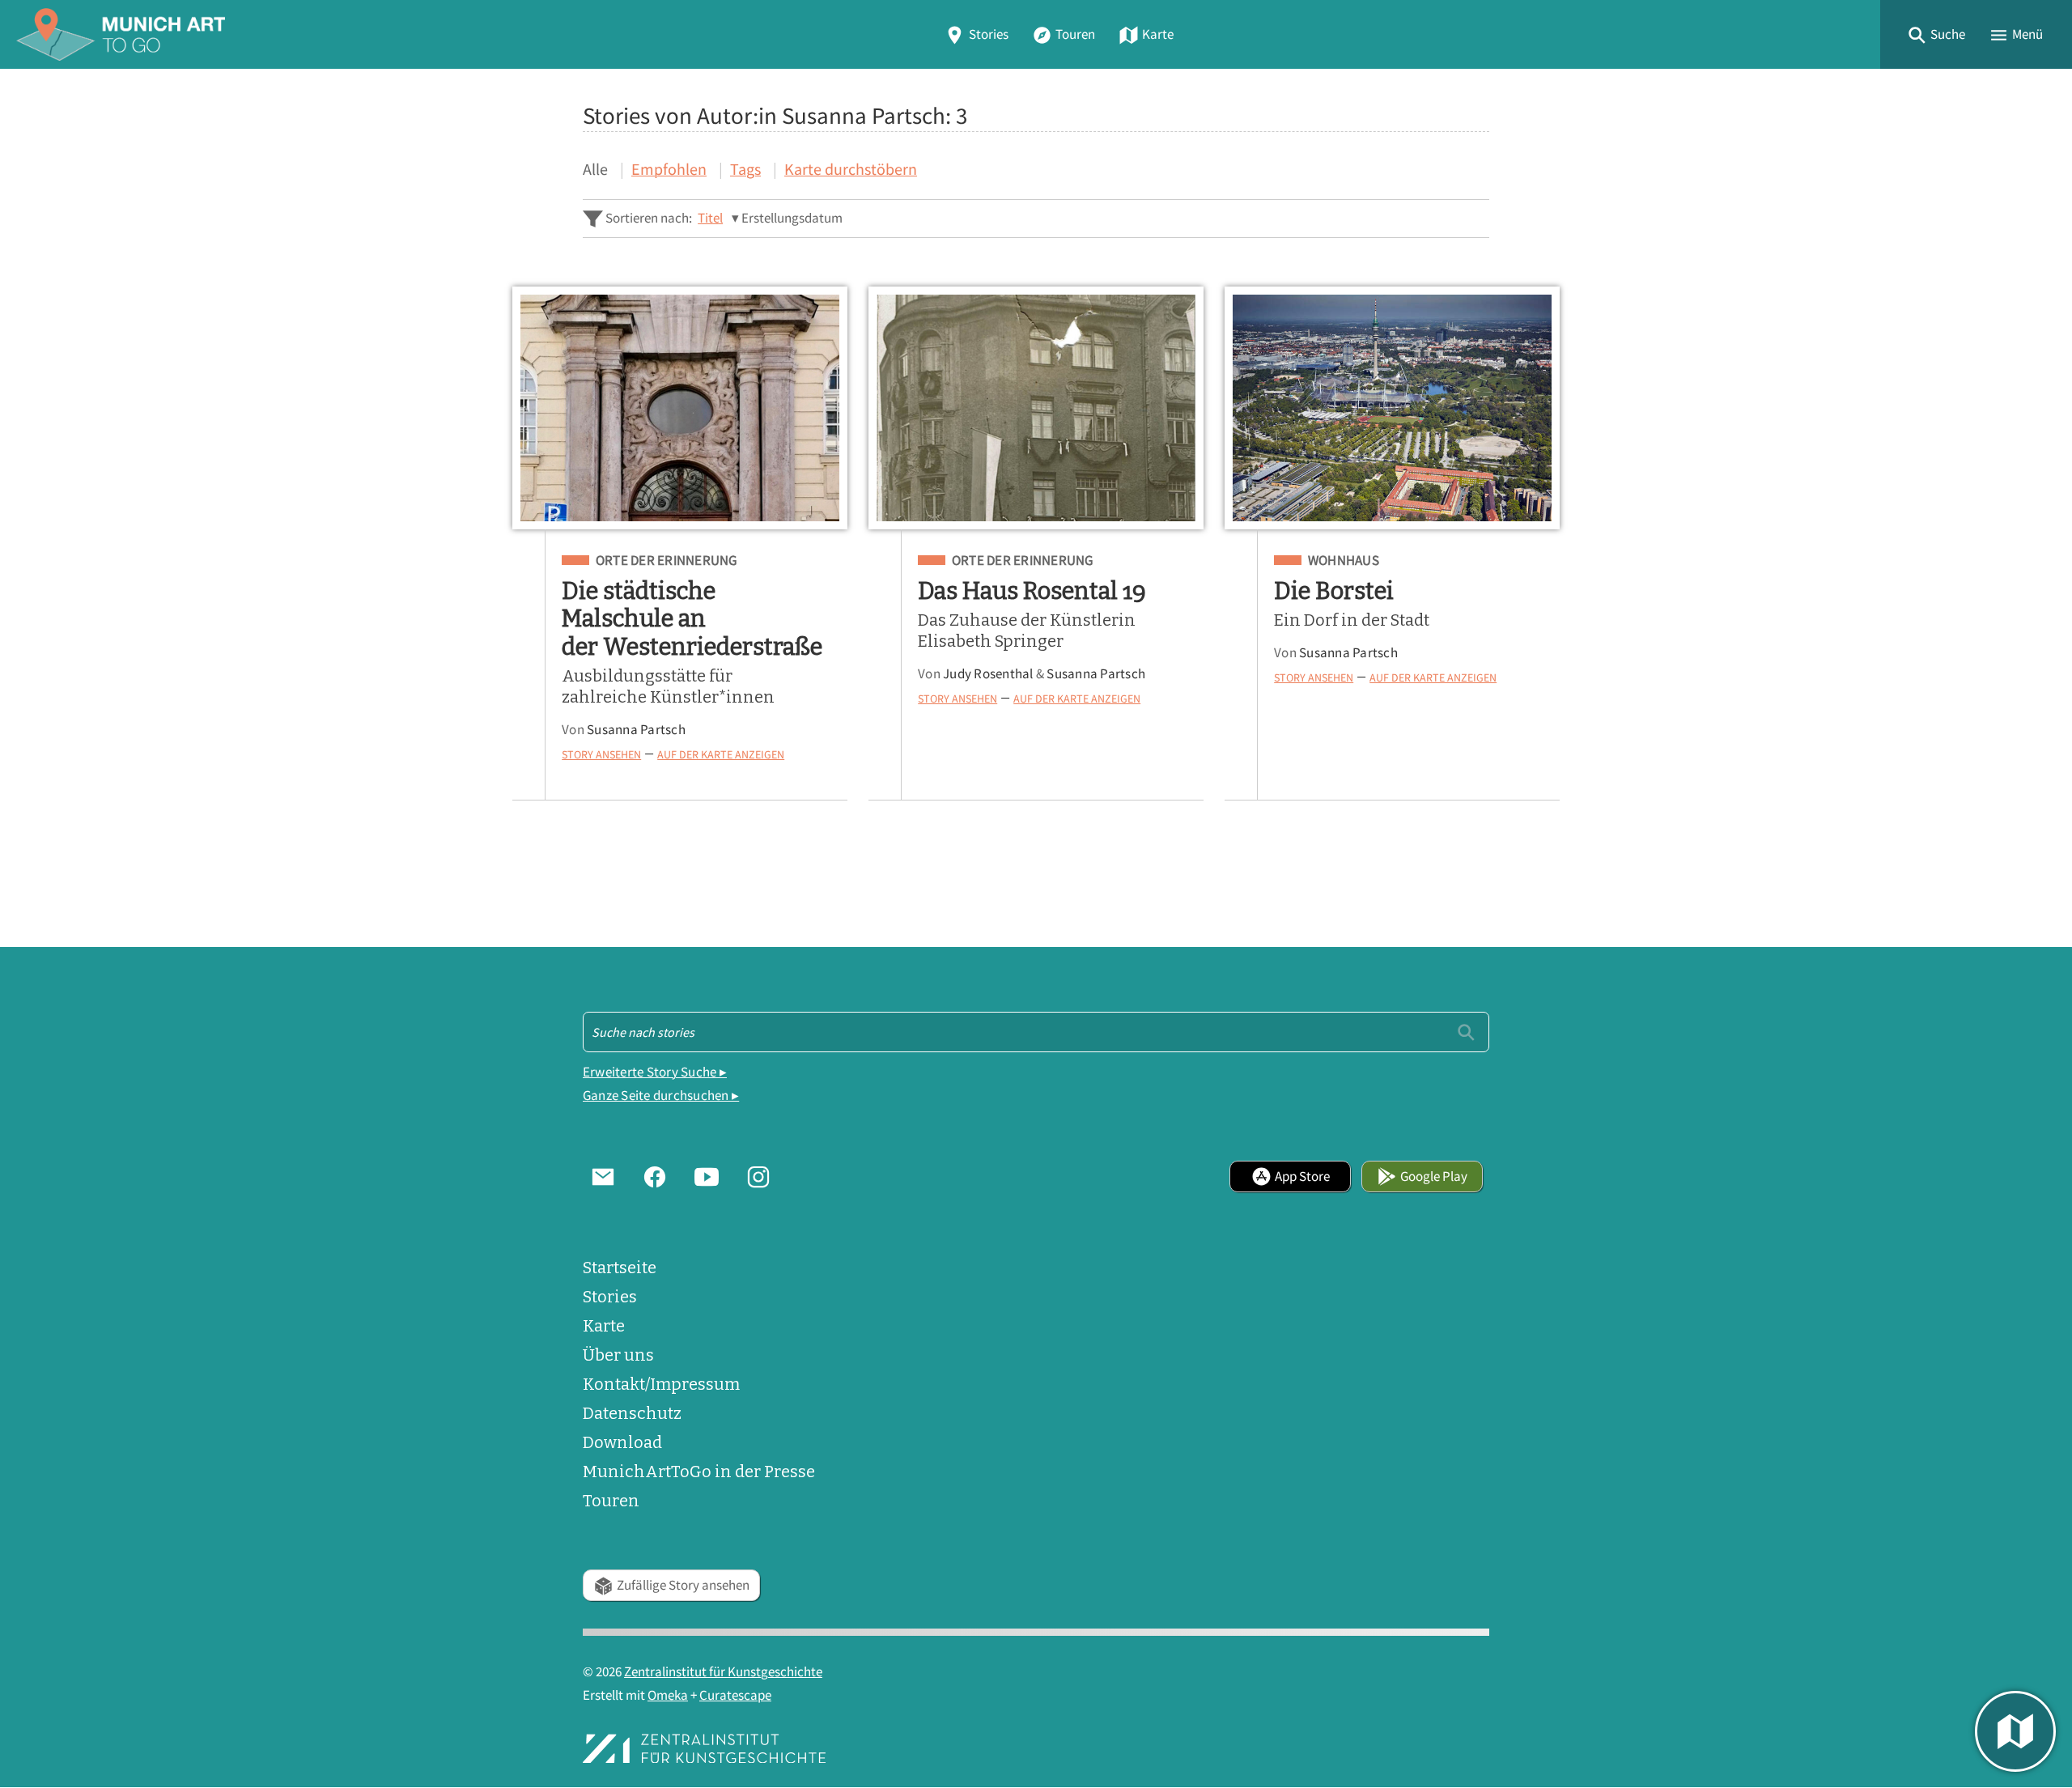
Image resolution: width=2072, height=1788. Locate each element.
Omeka (668, 1695)
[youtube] (707, 1176)
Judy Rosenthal (988, 674)
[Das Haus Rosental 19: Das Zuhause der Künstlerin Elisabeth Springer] (1036, 408)
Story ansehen (601, 754)
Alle (595, 169)
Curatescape (735, 1695)
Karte (1158, 34)
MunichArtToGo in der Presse (699, 1472)
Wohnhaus (1344, 561)
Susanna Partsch (636, 730)
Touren (1075, 34)
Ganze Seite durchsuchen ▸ (661, 1096)
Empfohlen (669, 169)
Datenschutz (632, 1413)
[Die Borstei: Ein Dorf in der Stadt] (1392, 408)
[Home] (121, 34)
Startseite (620, 1268)
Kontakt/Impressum (661, 1384)
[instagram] (758, 1176)
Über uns (618, 1355)
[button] (1936, 34)
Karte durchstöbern (851, 169)
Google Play (1434, 1176)
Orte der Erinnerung (666, 561)
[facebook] (655, 1176)
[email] (603, 1176)
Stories (989, 34)
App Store (1302, 1176)
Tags (745, 169)
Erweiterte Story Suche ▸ (655, 1072)
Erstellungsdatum (792, 218)
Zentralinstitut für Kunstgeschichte (723, 1672)
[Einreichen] (1466, 1032)
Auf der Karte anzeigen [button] (721, 754)
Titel (710, 218)
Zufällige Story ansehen (683, 1585)
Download (622, 1442)
